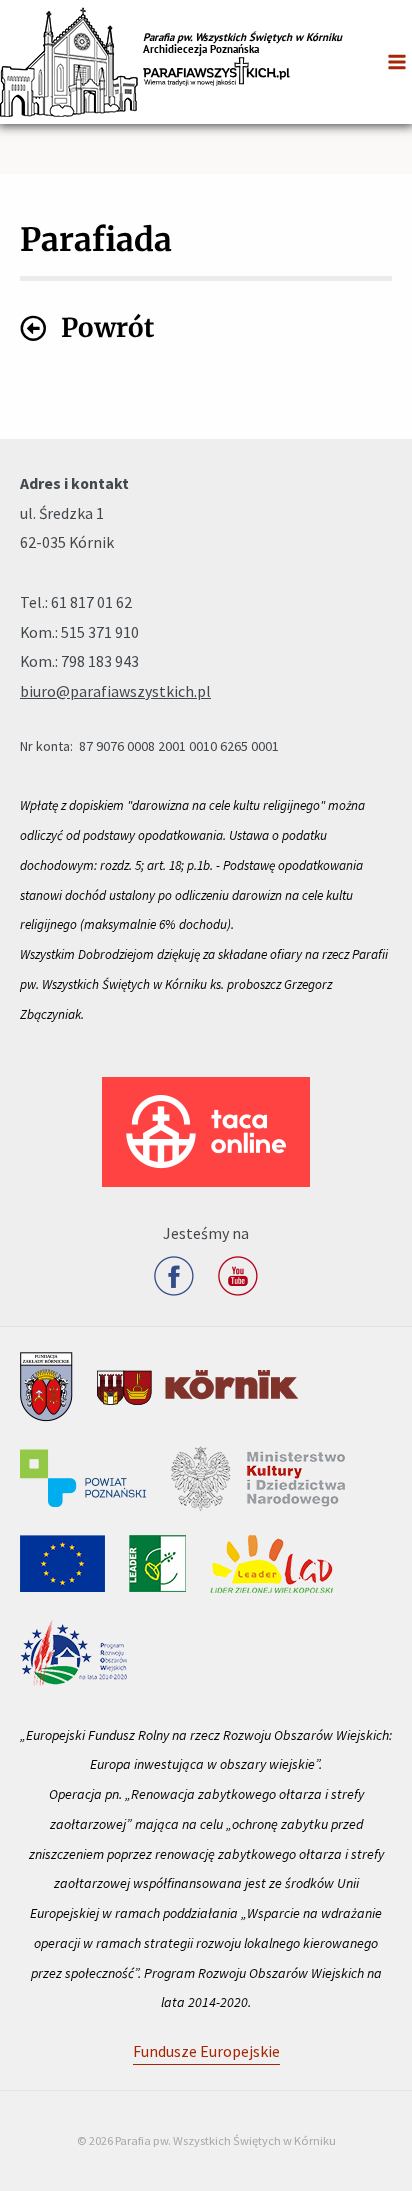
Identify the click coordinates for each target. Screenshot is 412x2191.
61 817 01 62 (91, 602)
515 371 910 (100, 632)
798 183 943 (100, 661)
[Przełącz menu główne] (397, 62)
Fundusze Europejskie (206, 2051)
